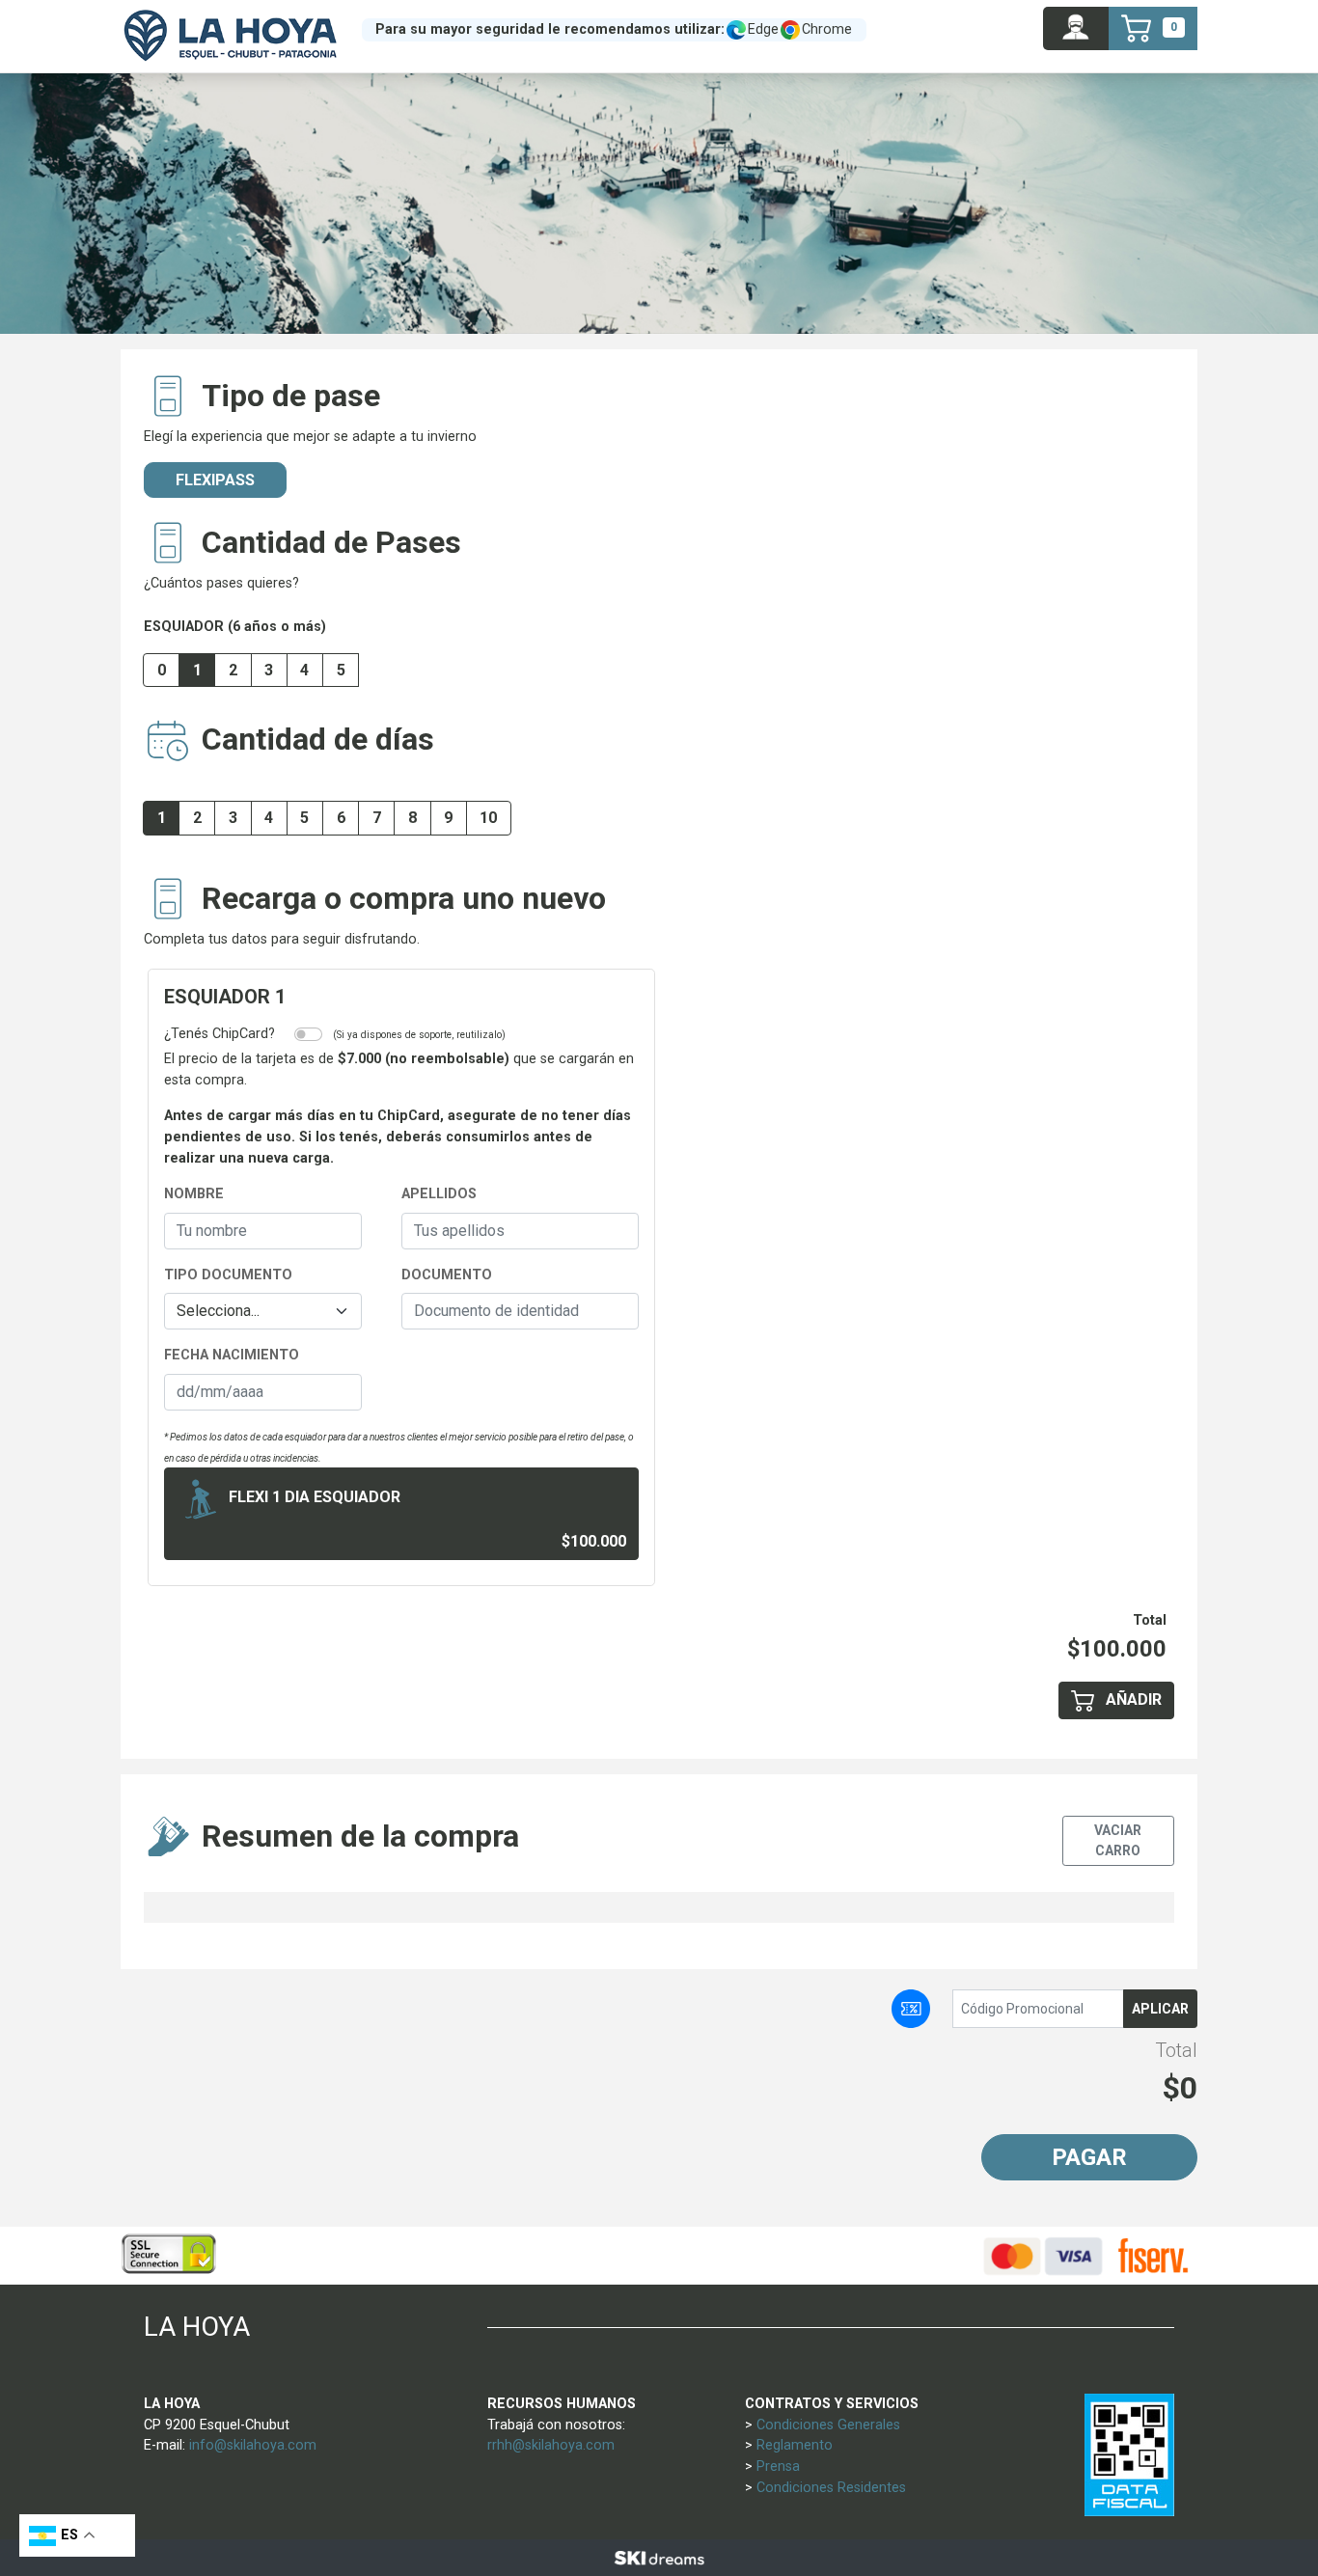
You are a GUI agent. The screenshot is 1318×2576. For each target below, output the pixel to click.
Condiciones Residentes (831, 2488)
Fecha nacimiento (232, 1355)
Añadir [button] (1132, 1699)
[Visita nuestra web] (659, 2557)
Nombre (194, 1194)
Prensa (778, 2466)
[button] (1076, 28)
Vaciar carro (1118, 1840)
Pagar (1089, 2157)
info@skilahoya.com (253, 2445)
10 (488, 818)
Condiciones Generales (828, 2425)
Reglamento (795, 2445)
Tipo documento (228, 1275)
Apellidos (439, 1194)
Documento (447, 1275)
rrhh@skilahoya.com (551, 2445)
